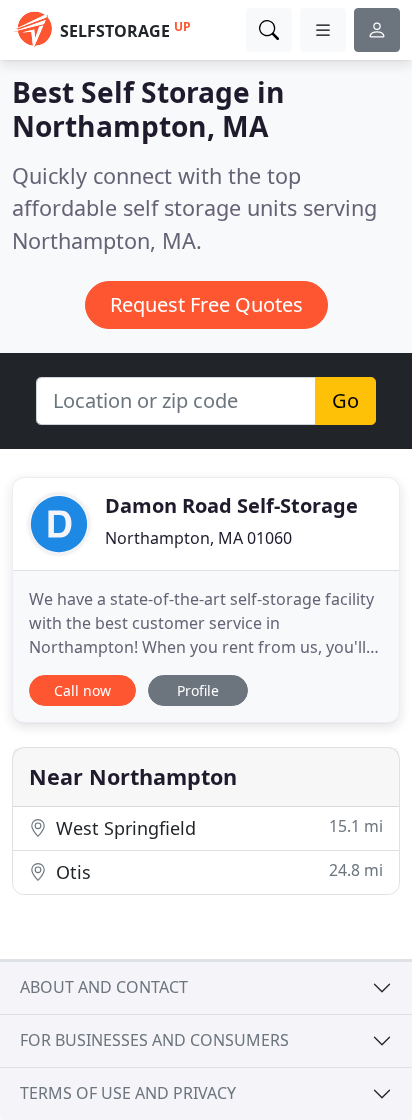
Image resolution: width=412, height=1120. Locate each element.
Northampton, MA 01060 (198, 538)
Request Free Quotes (206, 304)
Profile (198, 690)
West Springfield (217, 827)
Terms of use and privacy (128, 1093)
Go (345, 400)
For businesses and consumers (154, 1040)
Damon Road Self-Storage (231, 505)
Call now (82, 690)
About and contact (104, 987)
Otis (217, 871)
